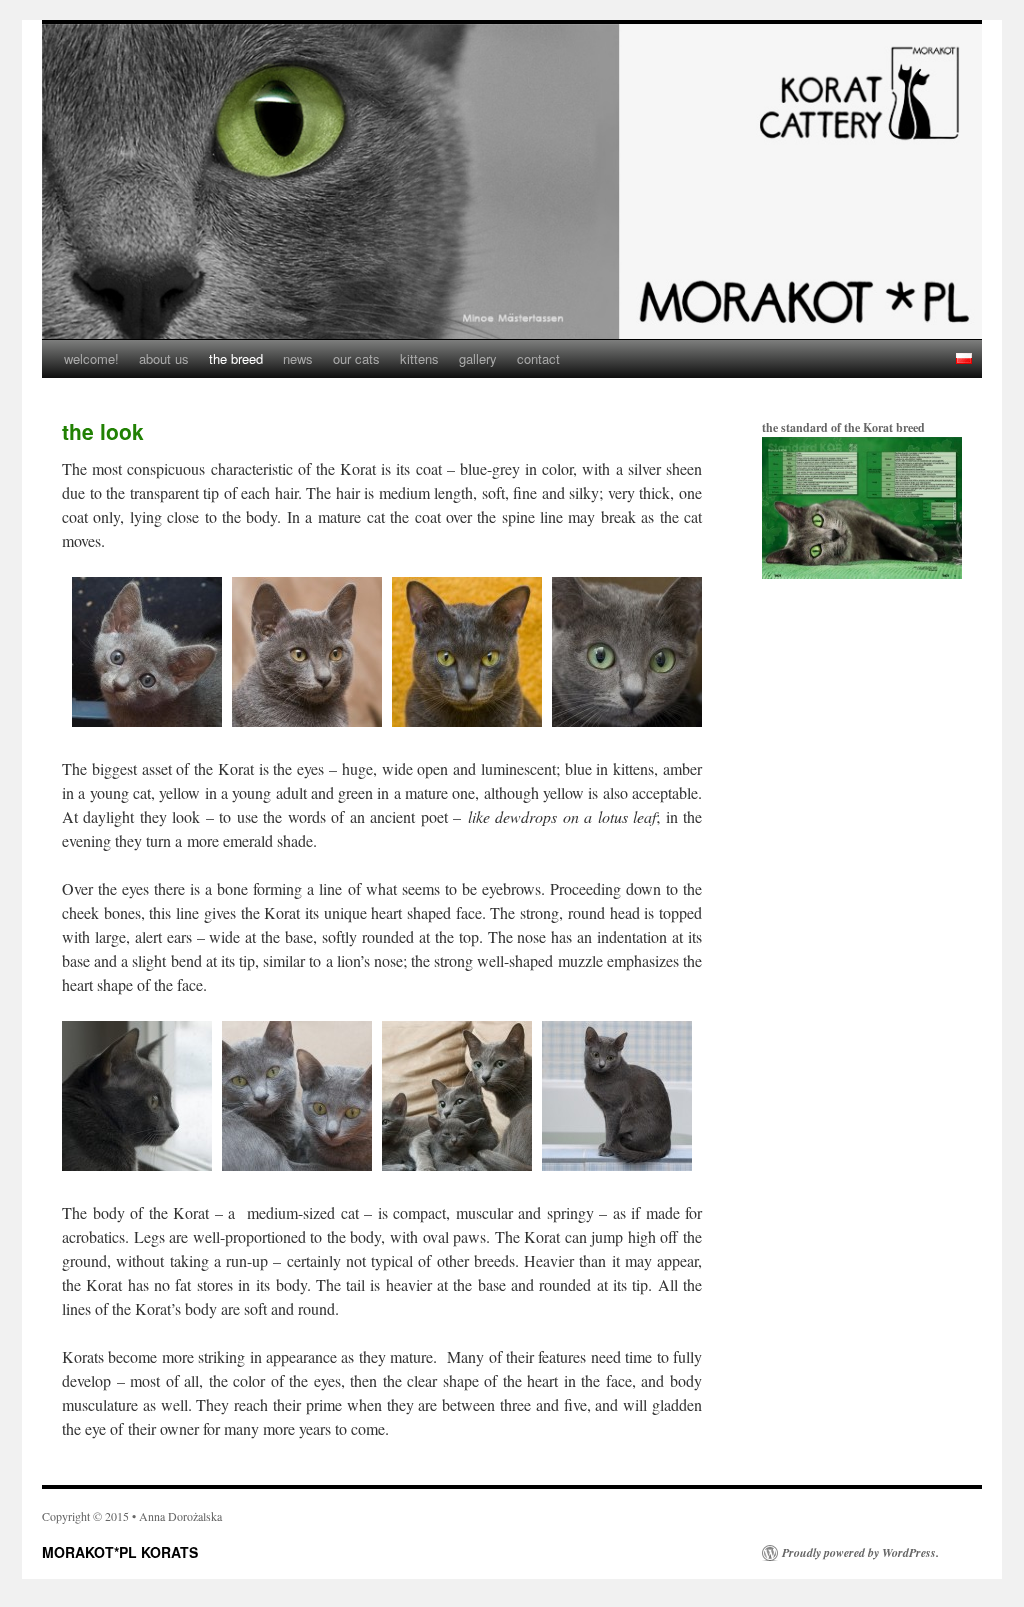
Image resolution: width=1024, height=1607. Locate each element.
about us (164, 358)
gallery (478, 358)
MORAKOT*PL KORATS (120, 1552)
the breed (236, 358)
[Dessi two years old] (627, 720)
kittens (419, 358)
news (298, 358)
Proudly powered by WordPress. (860, 1553)
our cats (356, 358)
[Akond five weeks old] (147, 720)
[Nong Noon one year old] (467, 720)
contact (538, 358)
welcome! (91, 358)
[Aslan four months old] (307, 720)
